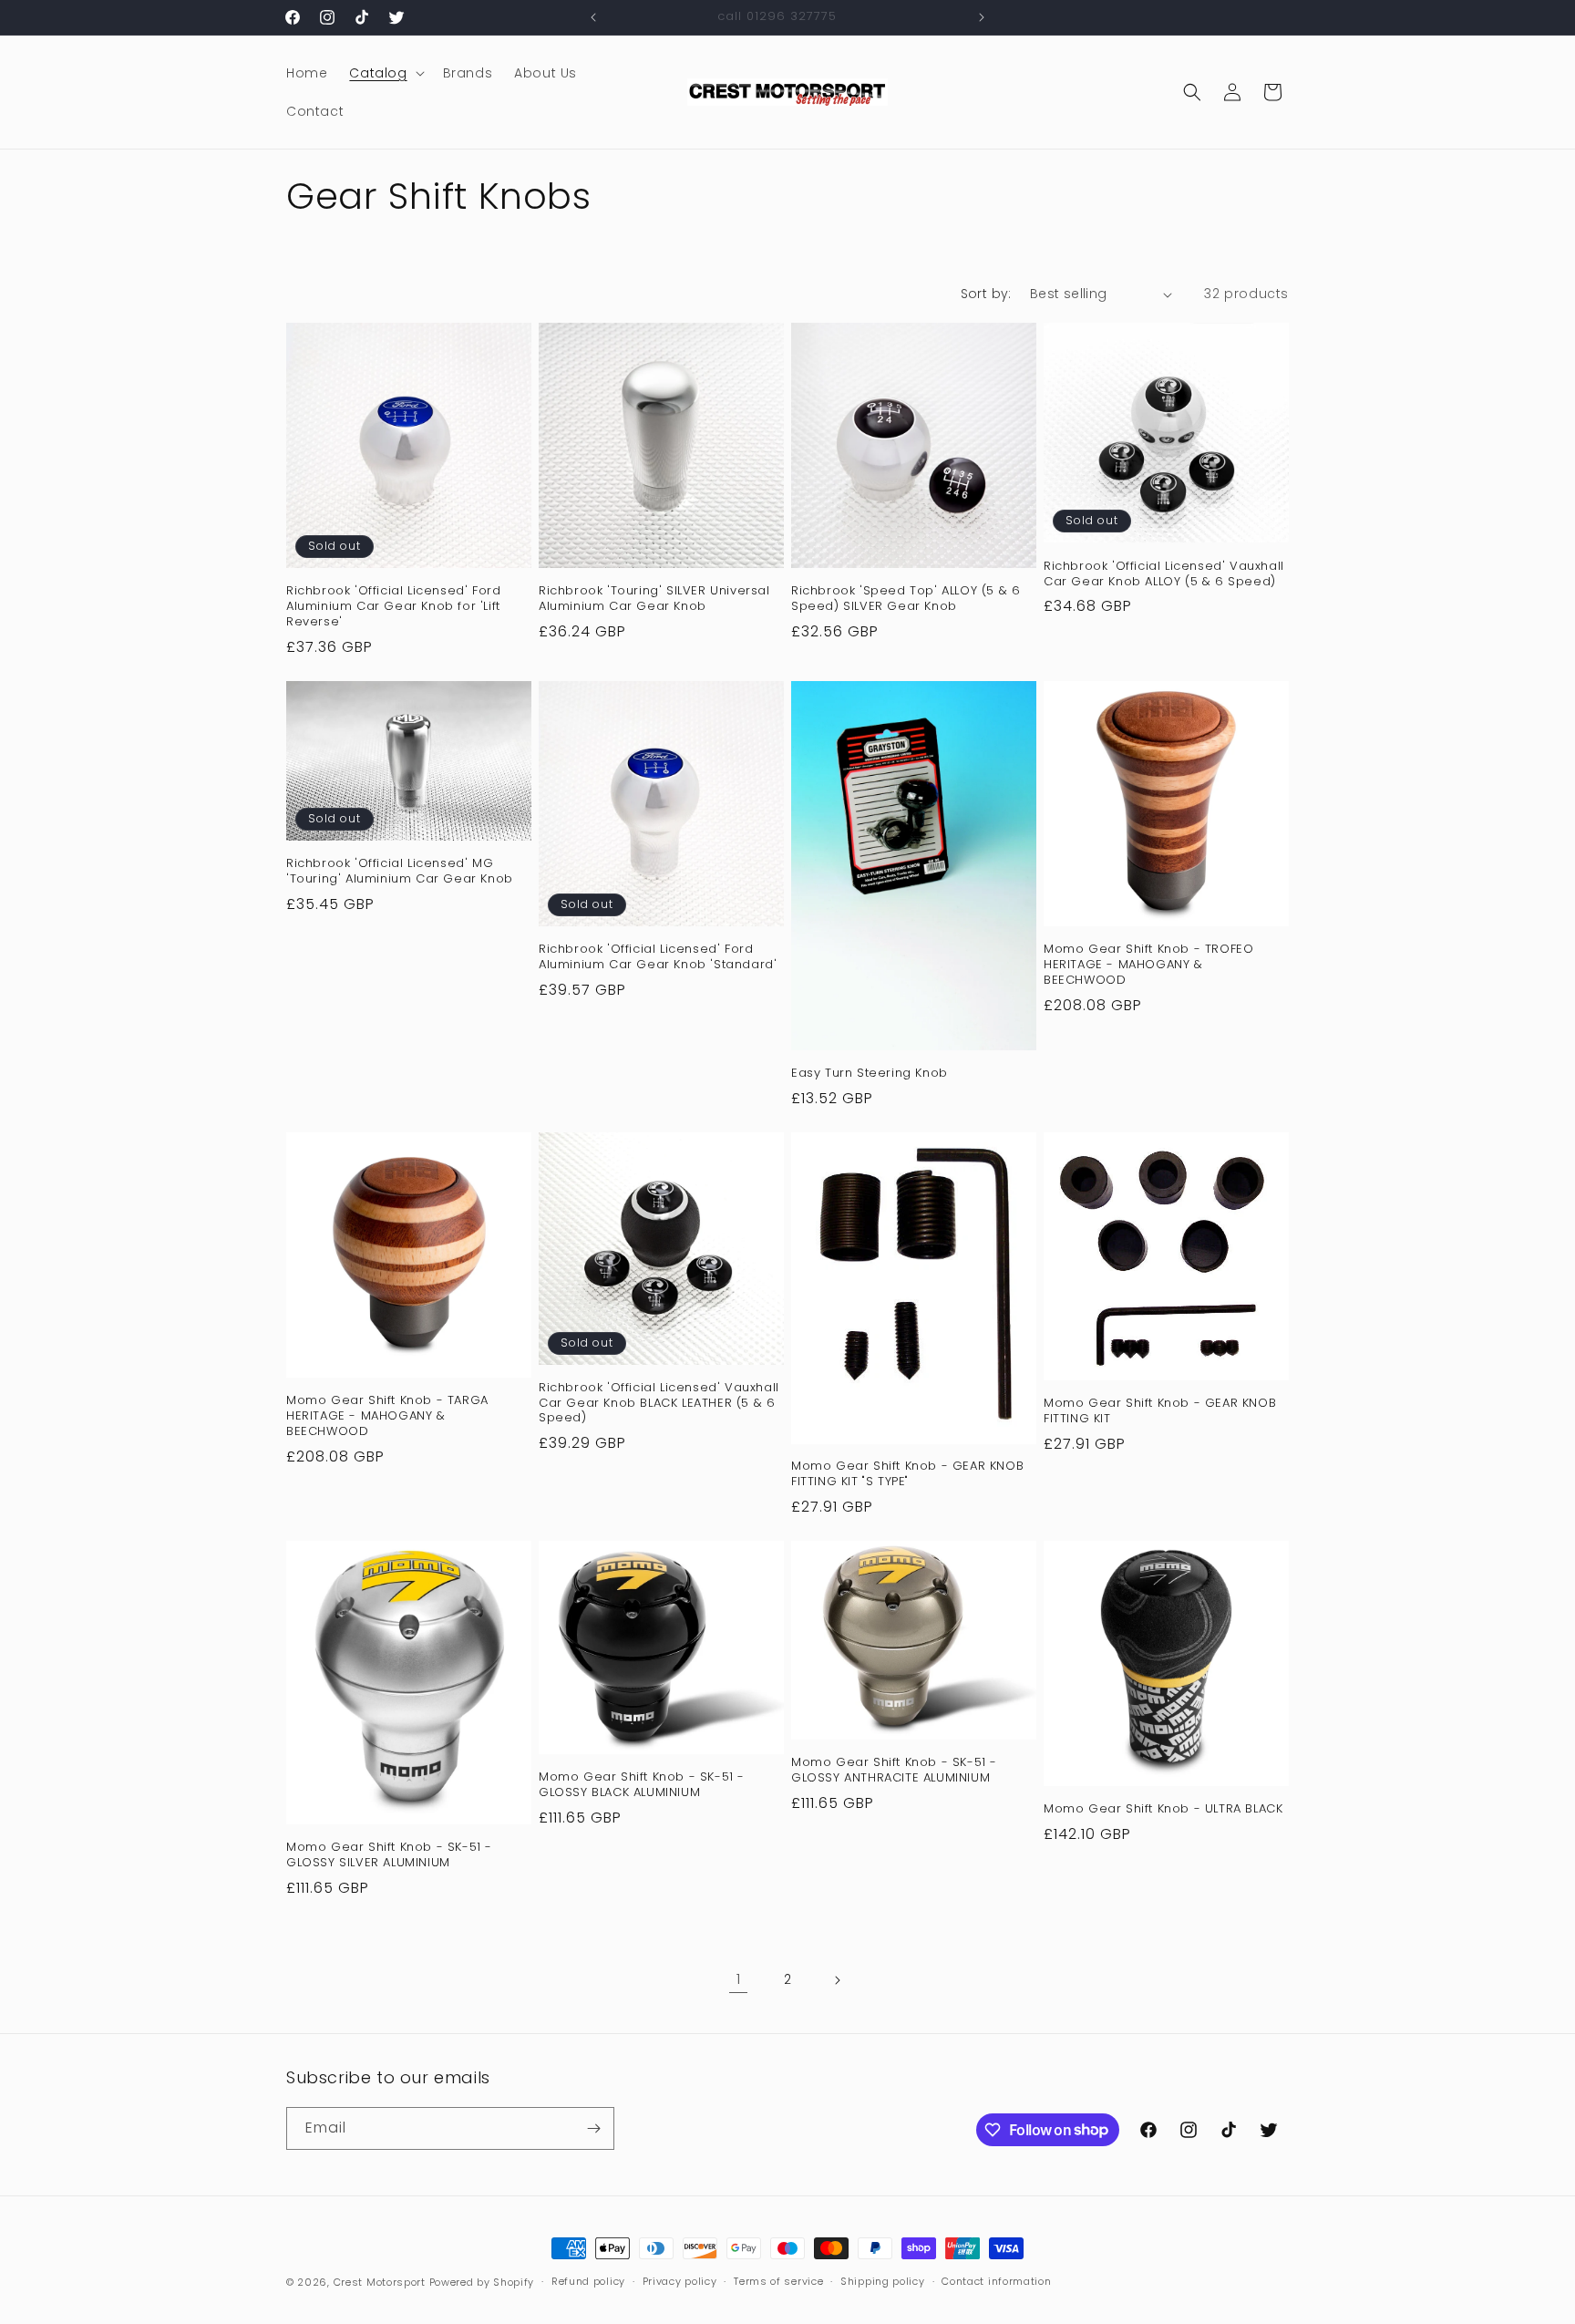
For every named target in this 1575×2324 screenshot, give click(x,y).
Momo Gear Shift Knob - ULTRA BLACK (1163, 1809)
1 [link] (739, 1979)
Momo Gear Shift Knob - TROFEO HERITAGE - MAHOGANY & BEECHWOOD (1148, 965)
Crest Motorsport (380, 2282)
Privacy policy (680, 2281)
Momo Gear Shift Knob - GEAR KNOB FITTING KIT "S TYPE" (907, 1474)
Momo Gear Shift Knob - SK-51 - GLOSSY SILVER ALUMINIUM (389, 1855)
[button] (385, 73)
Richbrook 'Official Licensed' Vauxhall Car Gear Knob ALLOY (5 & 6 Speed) (1164, 574)
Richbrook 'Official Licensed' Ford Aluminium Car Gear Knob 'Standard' (658, 957)
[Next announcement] (982, 17)
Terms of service (778, 2281)
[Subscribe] (593, 2128)
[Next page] (837, 1980)
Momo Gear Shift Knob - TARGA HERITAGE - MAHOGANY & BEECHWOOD (387, 1416)
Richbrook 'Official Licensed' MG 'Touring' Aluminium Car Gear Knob (400, 872)
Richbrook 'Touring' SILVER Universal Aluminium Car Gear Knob (654, 599)
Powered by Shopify (482, 2282)
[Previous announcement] (593, 17)
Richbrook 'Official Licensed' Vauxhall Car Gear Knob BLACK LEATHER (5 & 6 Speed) (659, 1404)
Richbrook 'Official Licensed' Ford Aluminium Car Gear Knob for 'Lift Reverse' (393, 607)
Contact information (996, 2281)
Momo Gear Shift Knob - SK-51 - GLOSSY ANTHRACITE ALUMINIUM (894, 1771)
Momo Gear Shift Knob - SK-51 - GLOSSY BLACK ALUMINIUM (642, 1785)
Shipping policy (883, 2281)
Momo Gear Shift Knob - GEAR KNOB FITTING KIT (1160, 1411)
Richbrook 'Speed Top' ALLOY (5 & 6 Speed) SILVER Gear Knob (906, 599)
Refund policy (588, 2281)
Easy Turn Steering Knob (870, 1074)
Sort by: (986, 294)
